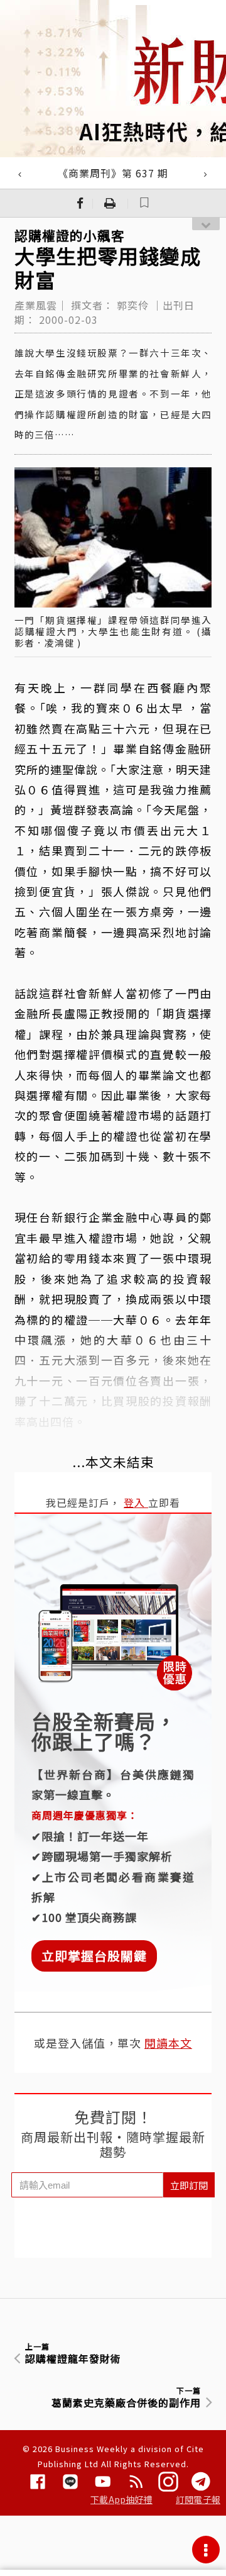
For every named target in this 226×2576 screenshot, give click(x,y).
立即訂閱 (189, 2185)
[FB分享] (80, 203)
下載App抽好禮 (121, 2499)
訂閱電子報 (198, 2499)
